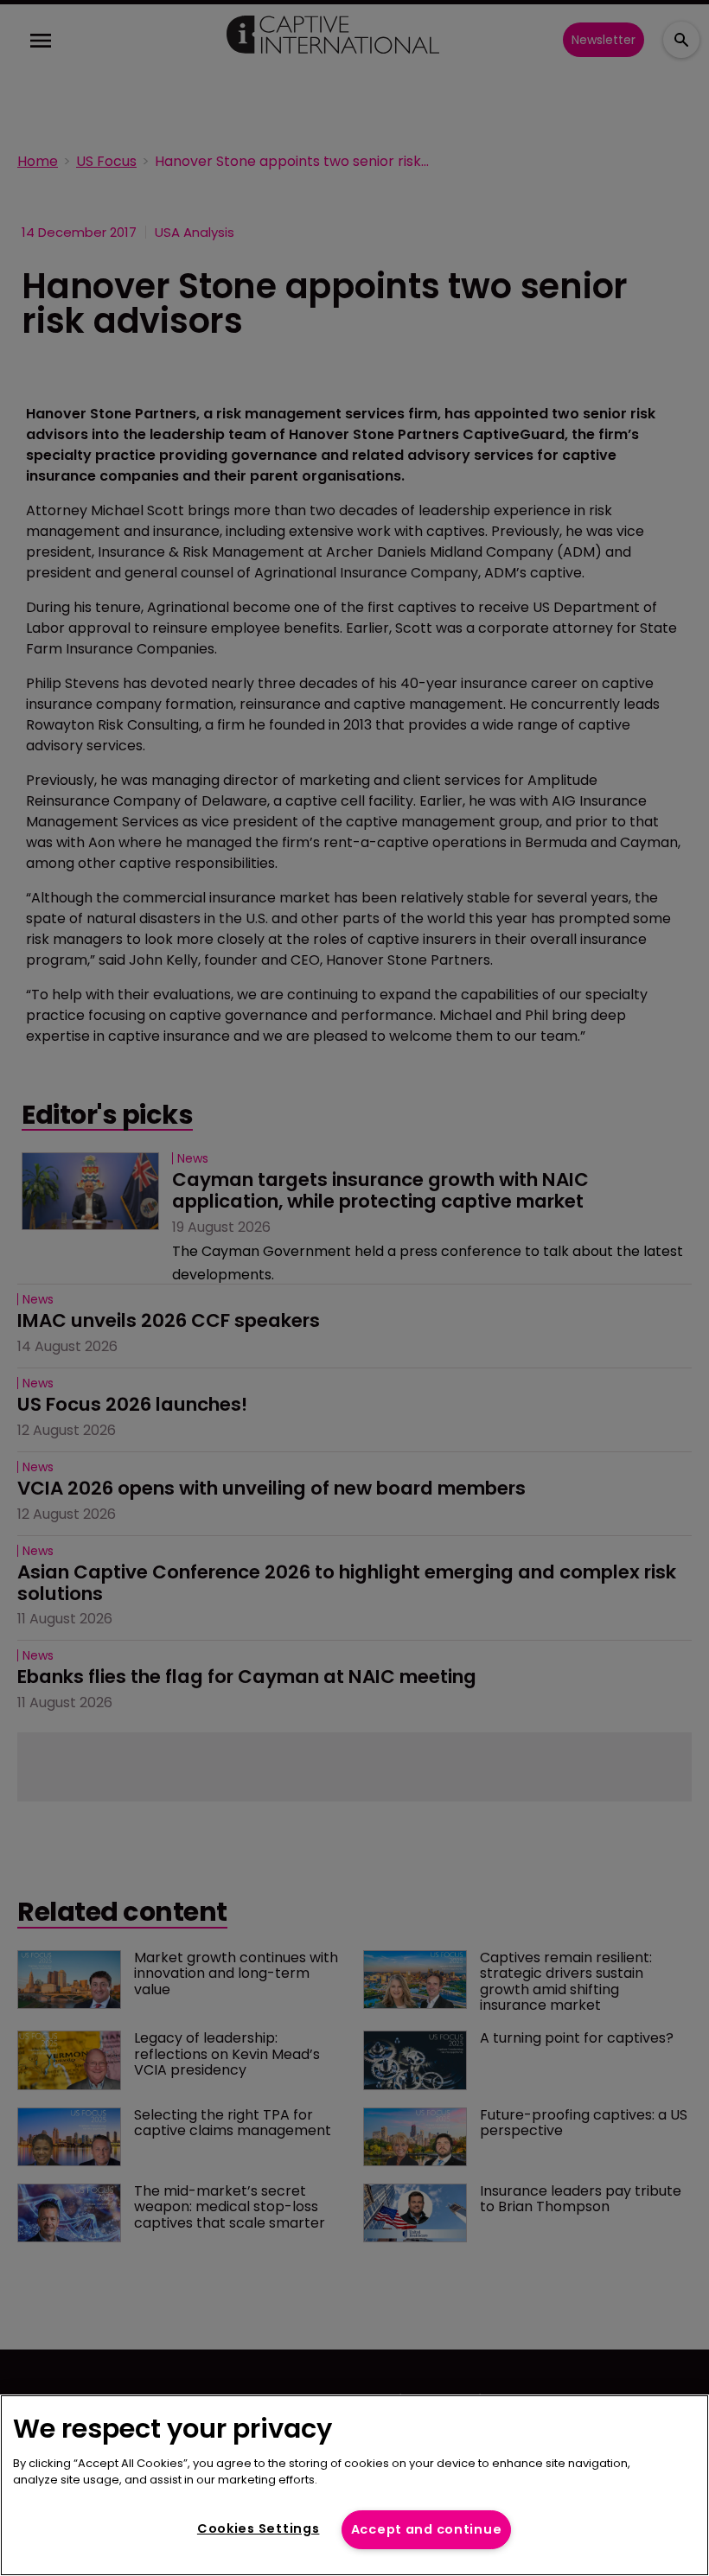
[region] (354, 2485)
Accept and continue (427, 2529)
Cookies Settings (259, 2528)
